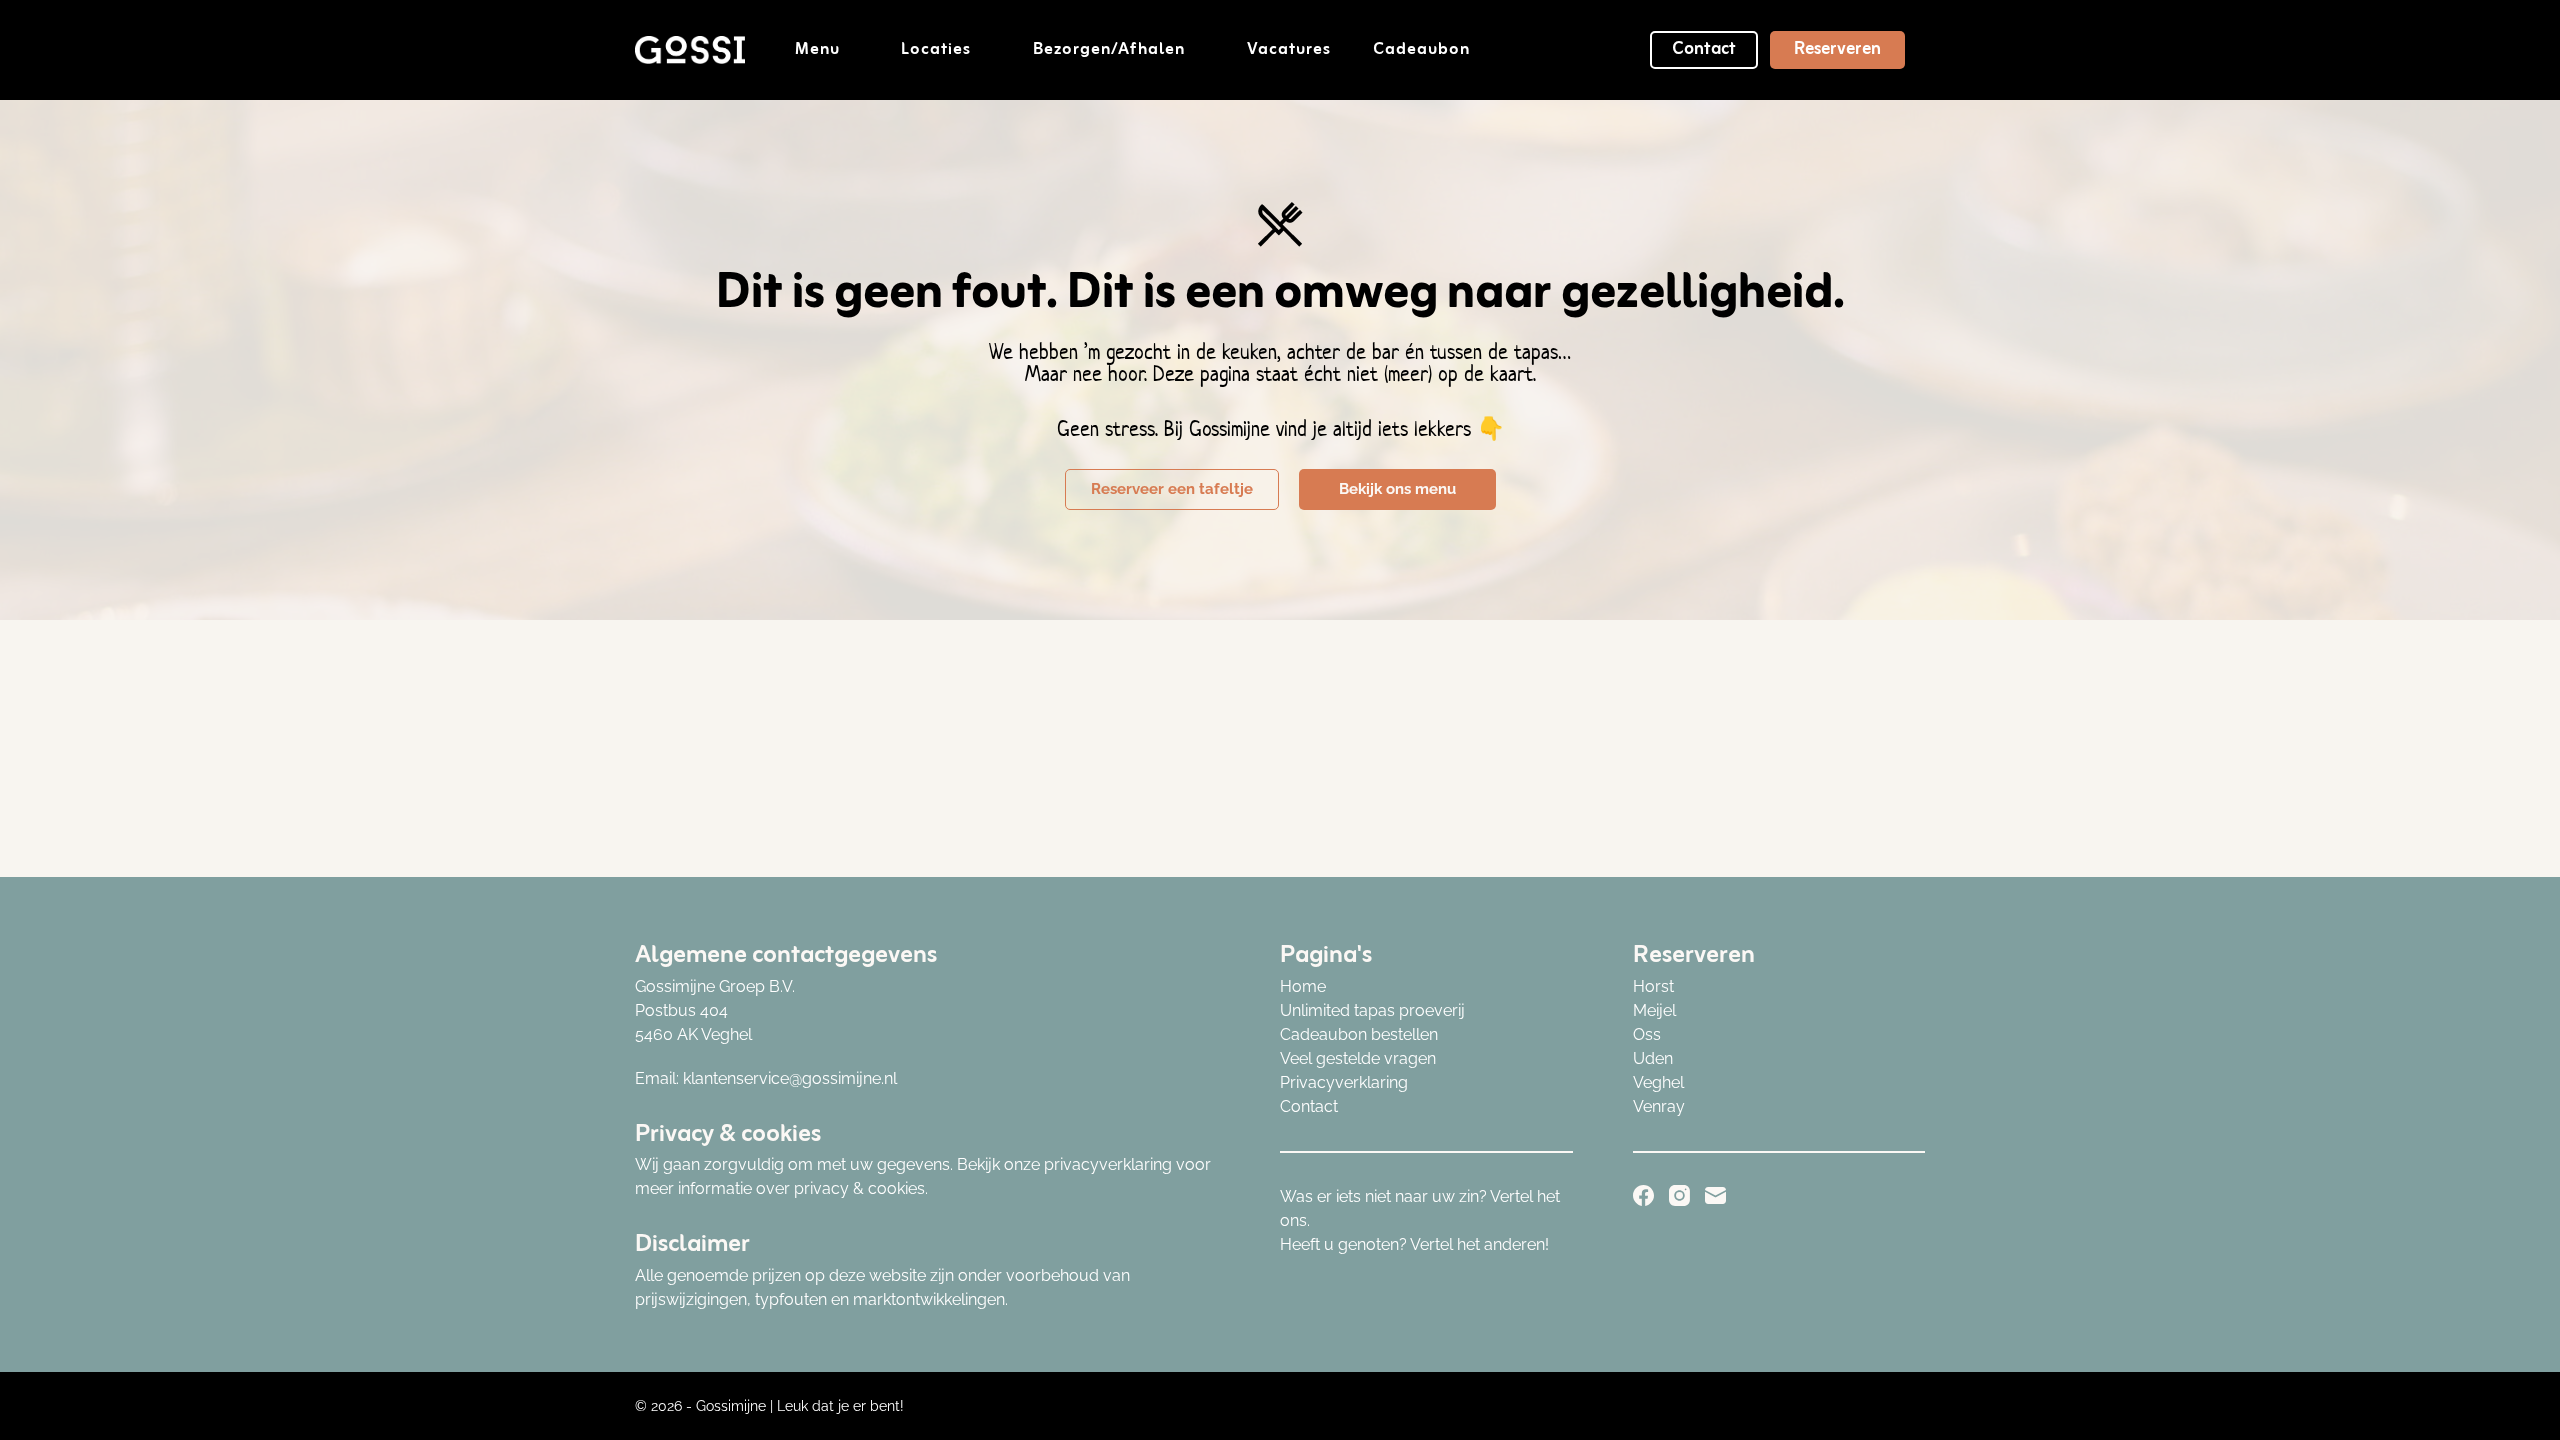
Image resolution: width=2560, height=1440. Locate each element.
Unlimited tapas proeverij (1372, 1010)
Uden (1653, 1058)
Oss (1647, 1034)
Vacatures (1289, 50)
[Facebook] (1643, 1195)
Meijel (1654, 1010)
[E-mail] (1715, 1195)
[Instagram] (1679, 1195)
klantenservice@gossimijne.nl (790, 1078)
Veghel (1658, 1082)
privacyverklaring (1108, 1164)
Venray (1659, 1106)
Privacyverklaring (1344, 1082)
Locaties (936, 50)
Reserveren (1837, 49)
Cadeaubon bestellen (1359, 1034)
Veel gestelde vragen (1358, 1058)
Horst (1653, 986)
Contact (1704, 49)
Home (1303, 986)
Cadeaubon (1421, 50)
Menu (817, 50)
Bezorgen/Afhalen (1109, 50)
